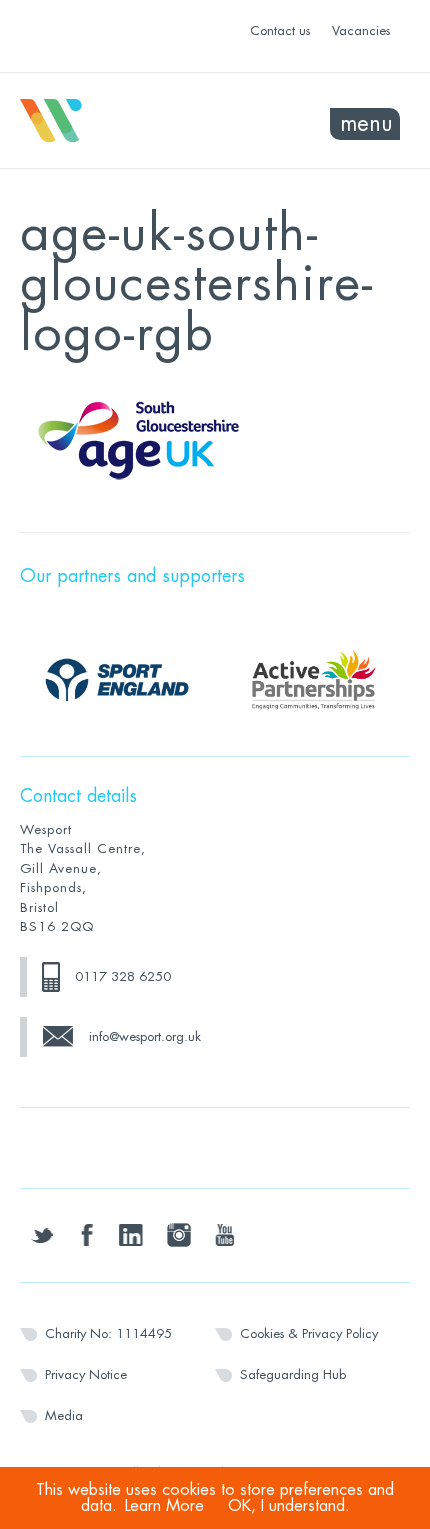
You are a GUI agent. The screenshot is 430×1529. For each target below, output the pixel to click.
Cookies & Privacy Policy (309, 1333)
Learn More (164, 1506)
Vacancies (361, 30)
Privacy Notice (86, 1374)
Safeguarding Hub (293, 1374)
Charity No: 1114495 (108, 1333)
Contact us (280, 30)
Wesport (117, 121)
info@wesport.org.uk (145, 1036)
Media (64, 1415)
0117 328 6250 (123, 976)
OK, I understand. (289, 1506)
